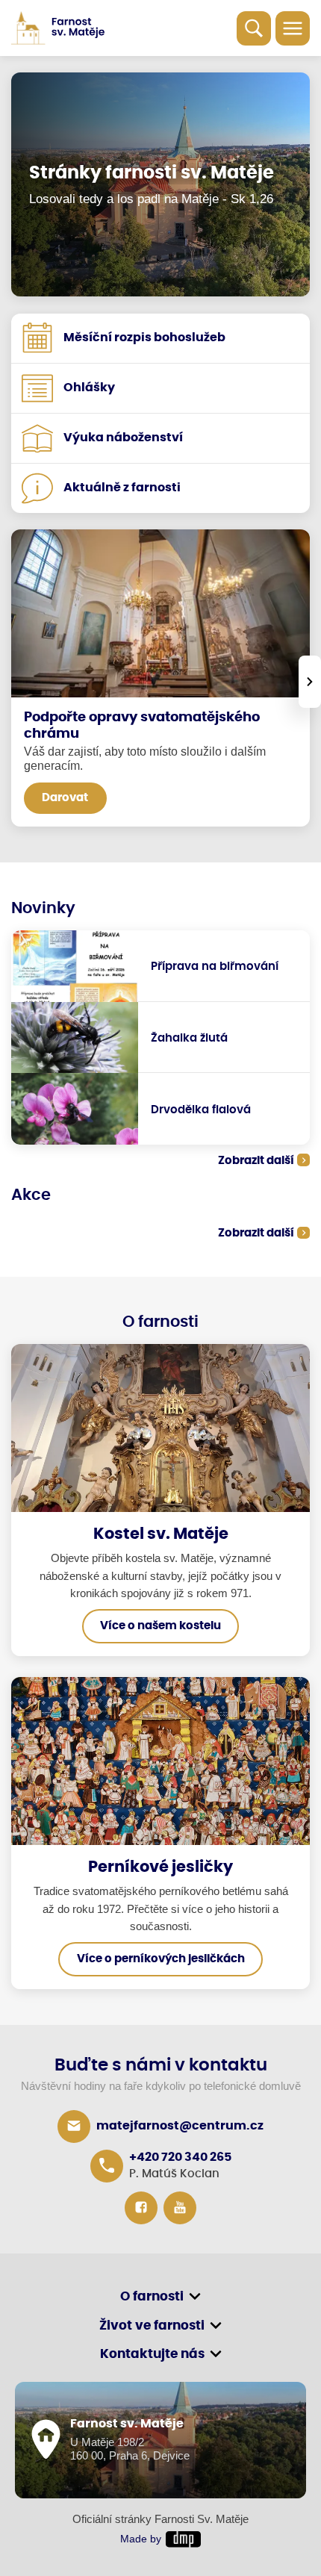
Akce (31, 1195)
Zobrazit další (256, 1161)
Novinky (43, 908)
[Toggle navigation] (293, 28)
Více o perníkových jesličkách (161, 1959)
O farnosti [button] (152, 2296)
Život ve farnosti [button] (152, 2325)
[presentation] (310, 682)
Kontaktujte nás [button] (152, 2354)
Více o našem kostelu (160, 1626)
